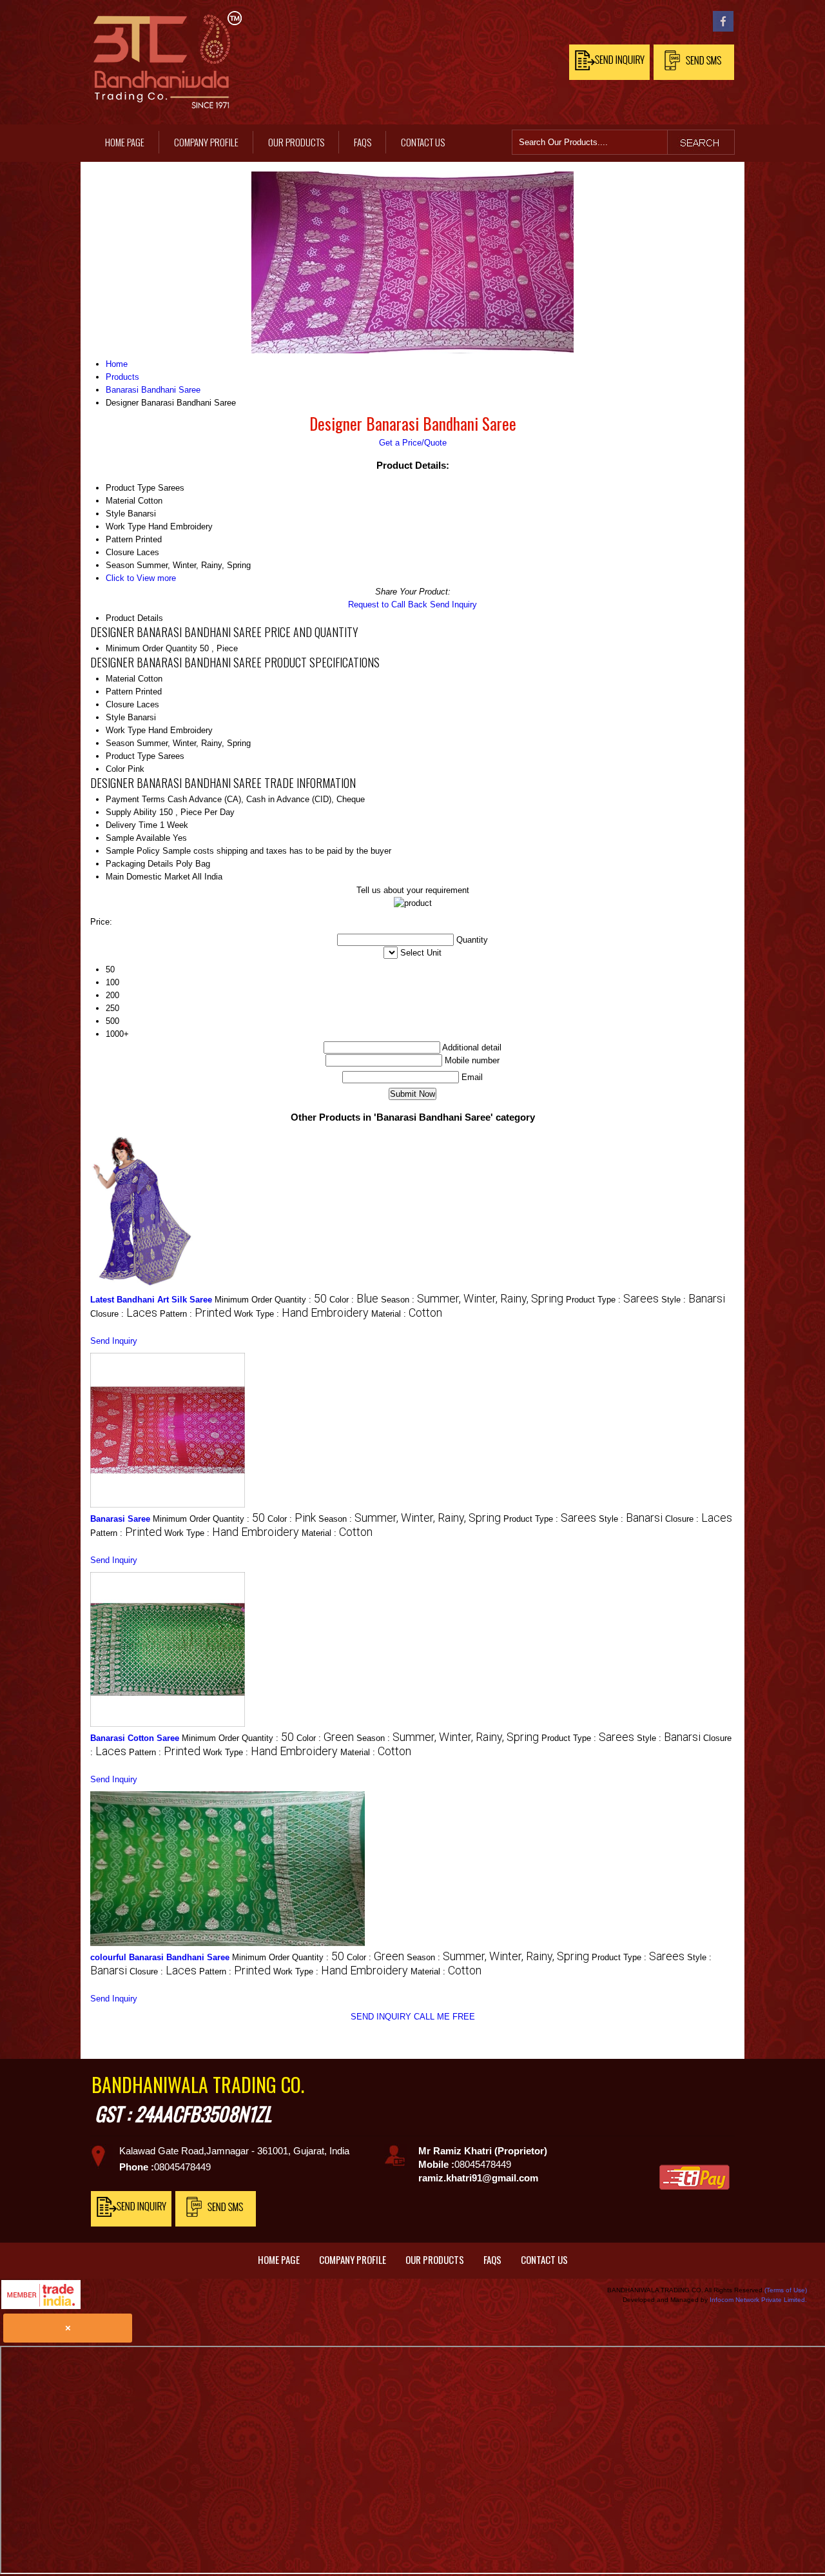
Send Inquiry (453, 605)
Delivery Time (131, 825)
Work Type (126, 730)
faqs (363, 142)
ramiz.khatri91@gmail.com (478, 2178)
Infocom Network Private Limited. (758, 2300)
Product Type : (612, 1300)
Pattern (119, 692)
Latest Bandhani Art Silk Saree (151, 1300)
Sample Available (138, 838)
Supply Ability (131, 812)
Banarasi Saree (120, 1519)
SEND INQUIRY (381, 2017)
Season (120, 743)
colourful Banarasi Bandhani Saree (160, 1957)
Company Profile (206, 142)
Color (115, 769)
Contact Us (423, 142)
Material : (407, 1314)
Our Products (296, 142)
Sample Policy (133, 851)
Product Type (131, 756)
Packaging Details (140, 864)
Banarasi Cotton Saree (135, 1738)
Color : (354, 1300)
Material (121, 679)
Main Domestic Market (148, 877)
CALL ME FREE (444, 2017)
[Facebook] (723, 29)
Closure (120, 704)
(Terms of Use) (786, 2290)
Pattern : (196, 1314)
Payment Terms (135, 799)
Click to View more (141, 578)
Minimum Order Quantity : (271, 1300)
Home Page (125, 142)
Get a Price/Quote (413, 443)
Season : (472, 1300)
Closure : (124, 1314)
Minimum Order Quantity (151, 648)
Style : (693, 1300)
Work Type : (301, 1314)
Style (115, 717)
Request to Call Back (388, 605)
